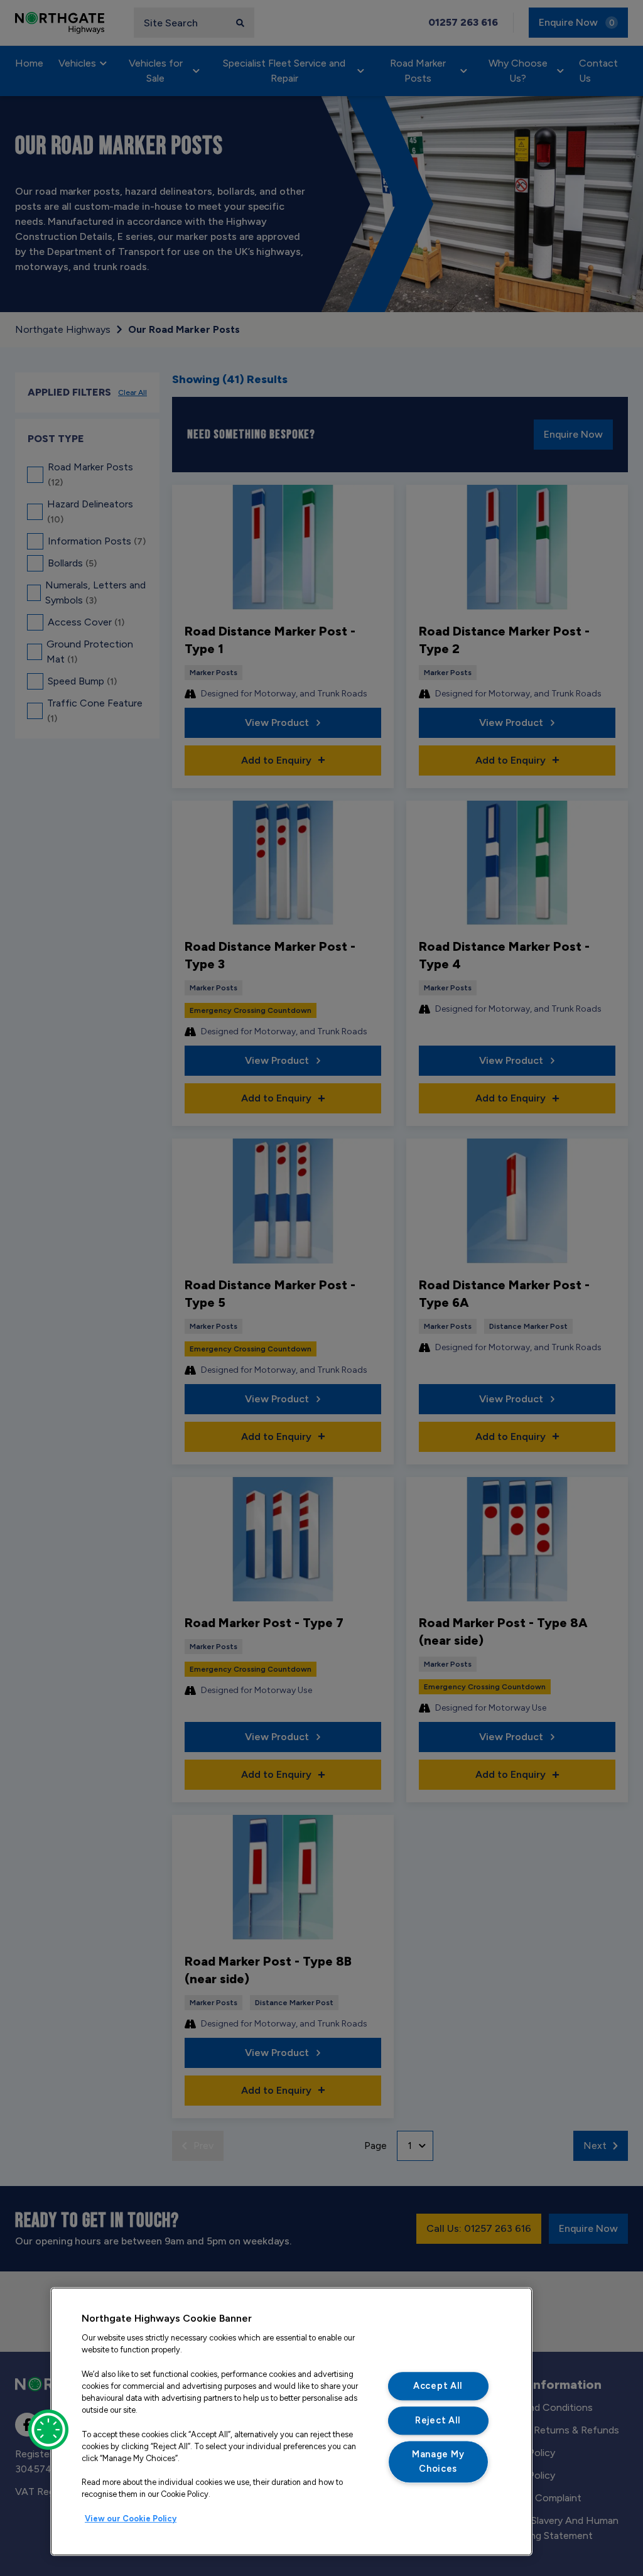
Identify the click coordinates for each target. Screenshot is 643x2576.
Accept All (438, 2386)
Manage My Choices (438, 2462)
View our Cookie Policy (131, 2519)
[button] (48, 2430)
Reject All (438, 2420)
